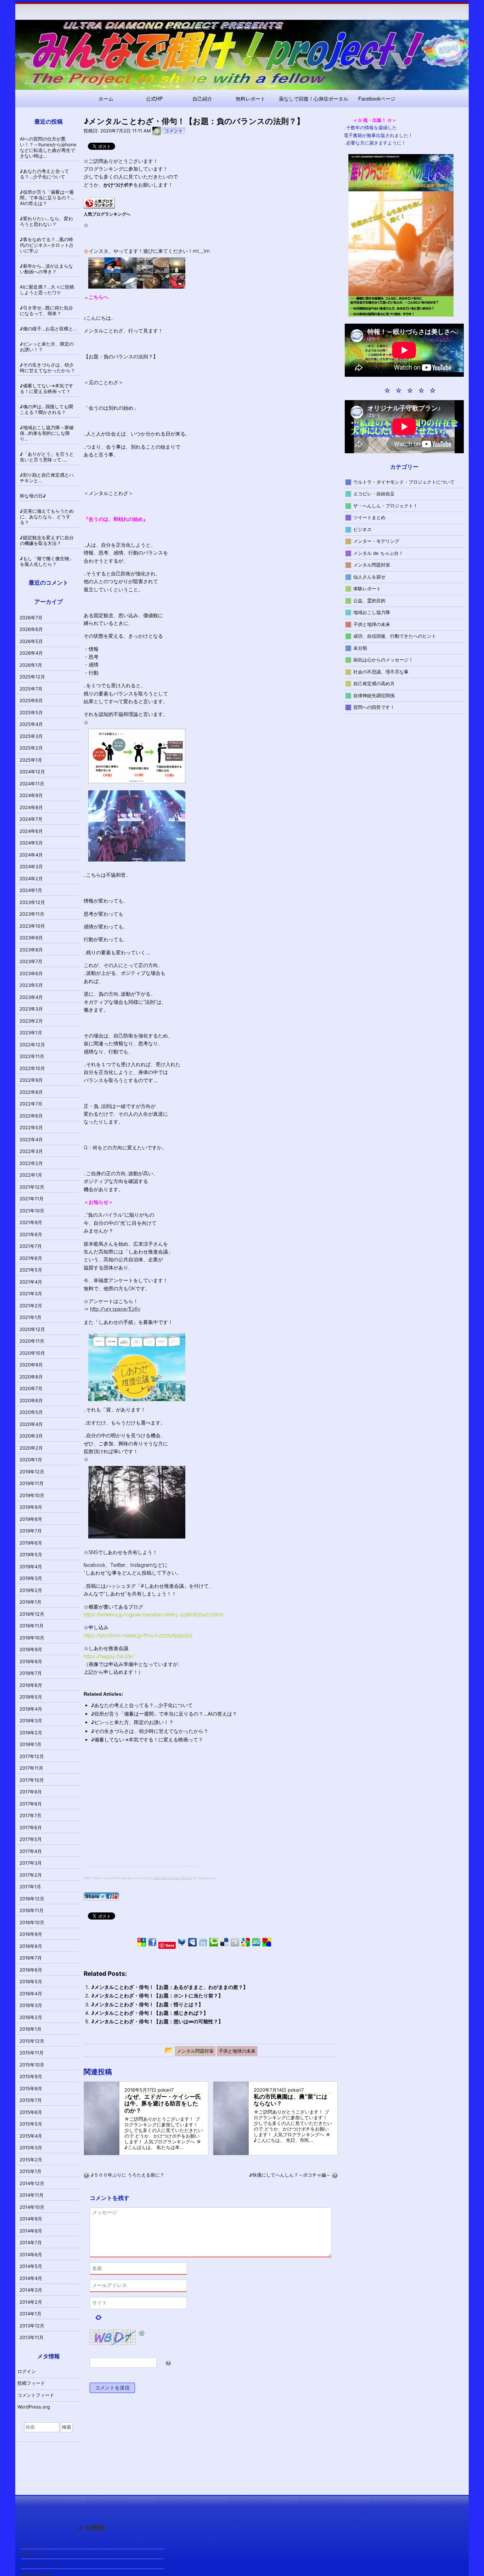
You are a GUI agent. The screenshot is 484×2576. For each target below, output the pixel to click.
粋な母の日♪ (33, 496)
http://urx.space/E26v (115, 1309)
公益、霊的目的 (369, 600)
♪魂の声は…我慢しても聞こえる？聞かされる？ (46, 409)
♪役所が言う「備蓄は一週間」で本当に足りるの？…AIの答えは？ (164, 1714)
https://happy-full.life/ (109, 1656)
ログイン (27, 2371)
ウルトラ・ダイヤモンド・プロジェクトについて (404, 482)
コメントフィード (36, 2395)
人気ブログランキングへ (107, 214)
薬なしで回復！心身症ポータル (314, 98)
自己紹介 (202, 98)
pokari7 (166, 2090)
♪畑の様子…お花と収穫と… (48, 329)
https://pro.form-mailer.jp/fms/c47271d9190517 (138, 1636)
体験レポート (367, 588)
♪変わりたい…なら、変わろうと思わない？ (46, 221)
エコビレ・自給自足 (374, 494)
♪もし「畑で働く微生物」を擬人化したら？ (47, 561)
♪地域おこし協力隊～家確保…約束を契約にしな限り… (47, 433)
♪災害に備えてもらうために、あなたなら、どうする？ (47, 517)
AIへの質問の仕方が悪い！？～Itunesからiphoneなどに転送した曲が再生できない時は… (48, 147)
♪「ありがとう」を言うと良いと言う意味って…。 (47, 457)
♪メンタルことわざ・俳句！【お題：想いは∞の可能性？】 (157, 2021)
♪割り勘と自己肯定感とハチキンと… (47, 478)
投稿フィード (31, 2383)
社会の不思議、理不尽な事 (381, 671)
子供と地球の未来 (372, 624)
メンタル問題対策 (372, 565)
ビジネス (362, 529)
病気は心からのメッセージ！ (383, 660)
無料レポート (251, 98)
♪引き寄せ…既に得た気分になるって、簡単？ (46, 311)
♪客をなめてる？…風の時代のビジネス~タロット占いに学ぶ (47, 245)
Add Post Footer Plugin (173, 1878)
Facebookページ (377, 98)
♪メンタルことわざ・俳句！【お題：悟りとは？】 (147, 2004)
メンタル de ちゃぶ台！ (378, 553)
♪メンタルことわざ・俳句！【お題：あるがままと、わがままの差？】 (170, 1987)
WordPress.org (34, 2407)
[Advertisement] (143, 1816)
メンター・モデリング (376, 541)
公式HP (154, 98)
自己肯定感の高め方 (374, 683)
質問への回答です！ (374, 707)
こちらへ (99, 297)
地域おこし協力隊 (372, 612)
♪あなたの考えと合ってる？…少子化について (142, 1705)
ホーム (106, 98)
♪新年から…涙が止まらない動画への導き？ (46, 269)
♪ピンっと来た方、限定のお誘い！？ (132, 1722)
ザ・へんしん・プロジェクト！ (385, 505)
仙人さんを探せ (369, 576)
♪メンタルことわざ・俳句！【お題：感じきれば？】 (150, 2013)
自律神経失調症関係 (374, 695)
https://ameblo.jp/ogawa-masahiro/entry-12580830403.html (153, 1615)
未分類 (360, 648)
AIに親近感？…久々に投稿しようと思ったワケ (47, 290)
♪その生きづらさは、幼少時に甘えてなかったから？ (150, 1731)
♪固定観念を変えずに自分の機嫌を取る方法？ (47, 540)
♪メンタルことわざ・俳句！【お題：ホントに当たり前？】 (157, 1995)
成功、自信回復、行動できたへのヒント (395, 636)
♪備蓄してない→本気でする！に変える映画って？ (147, 1739)
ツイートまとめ (369, 517)
